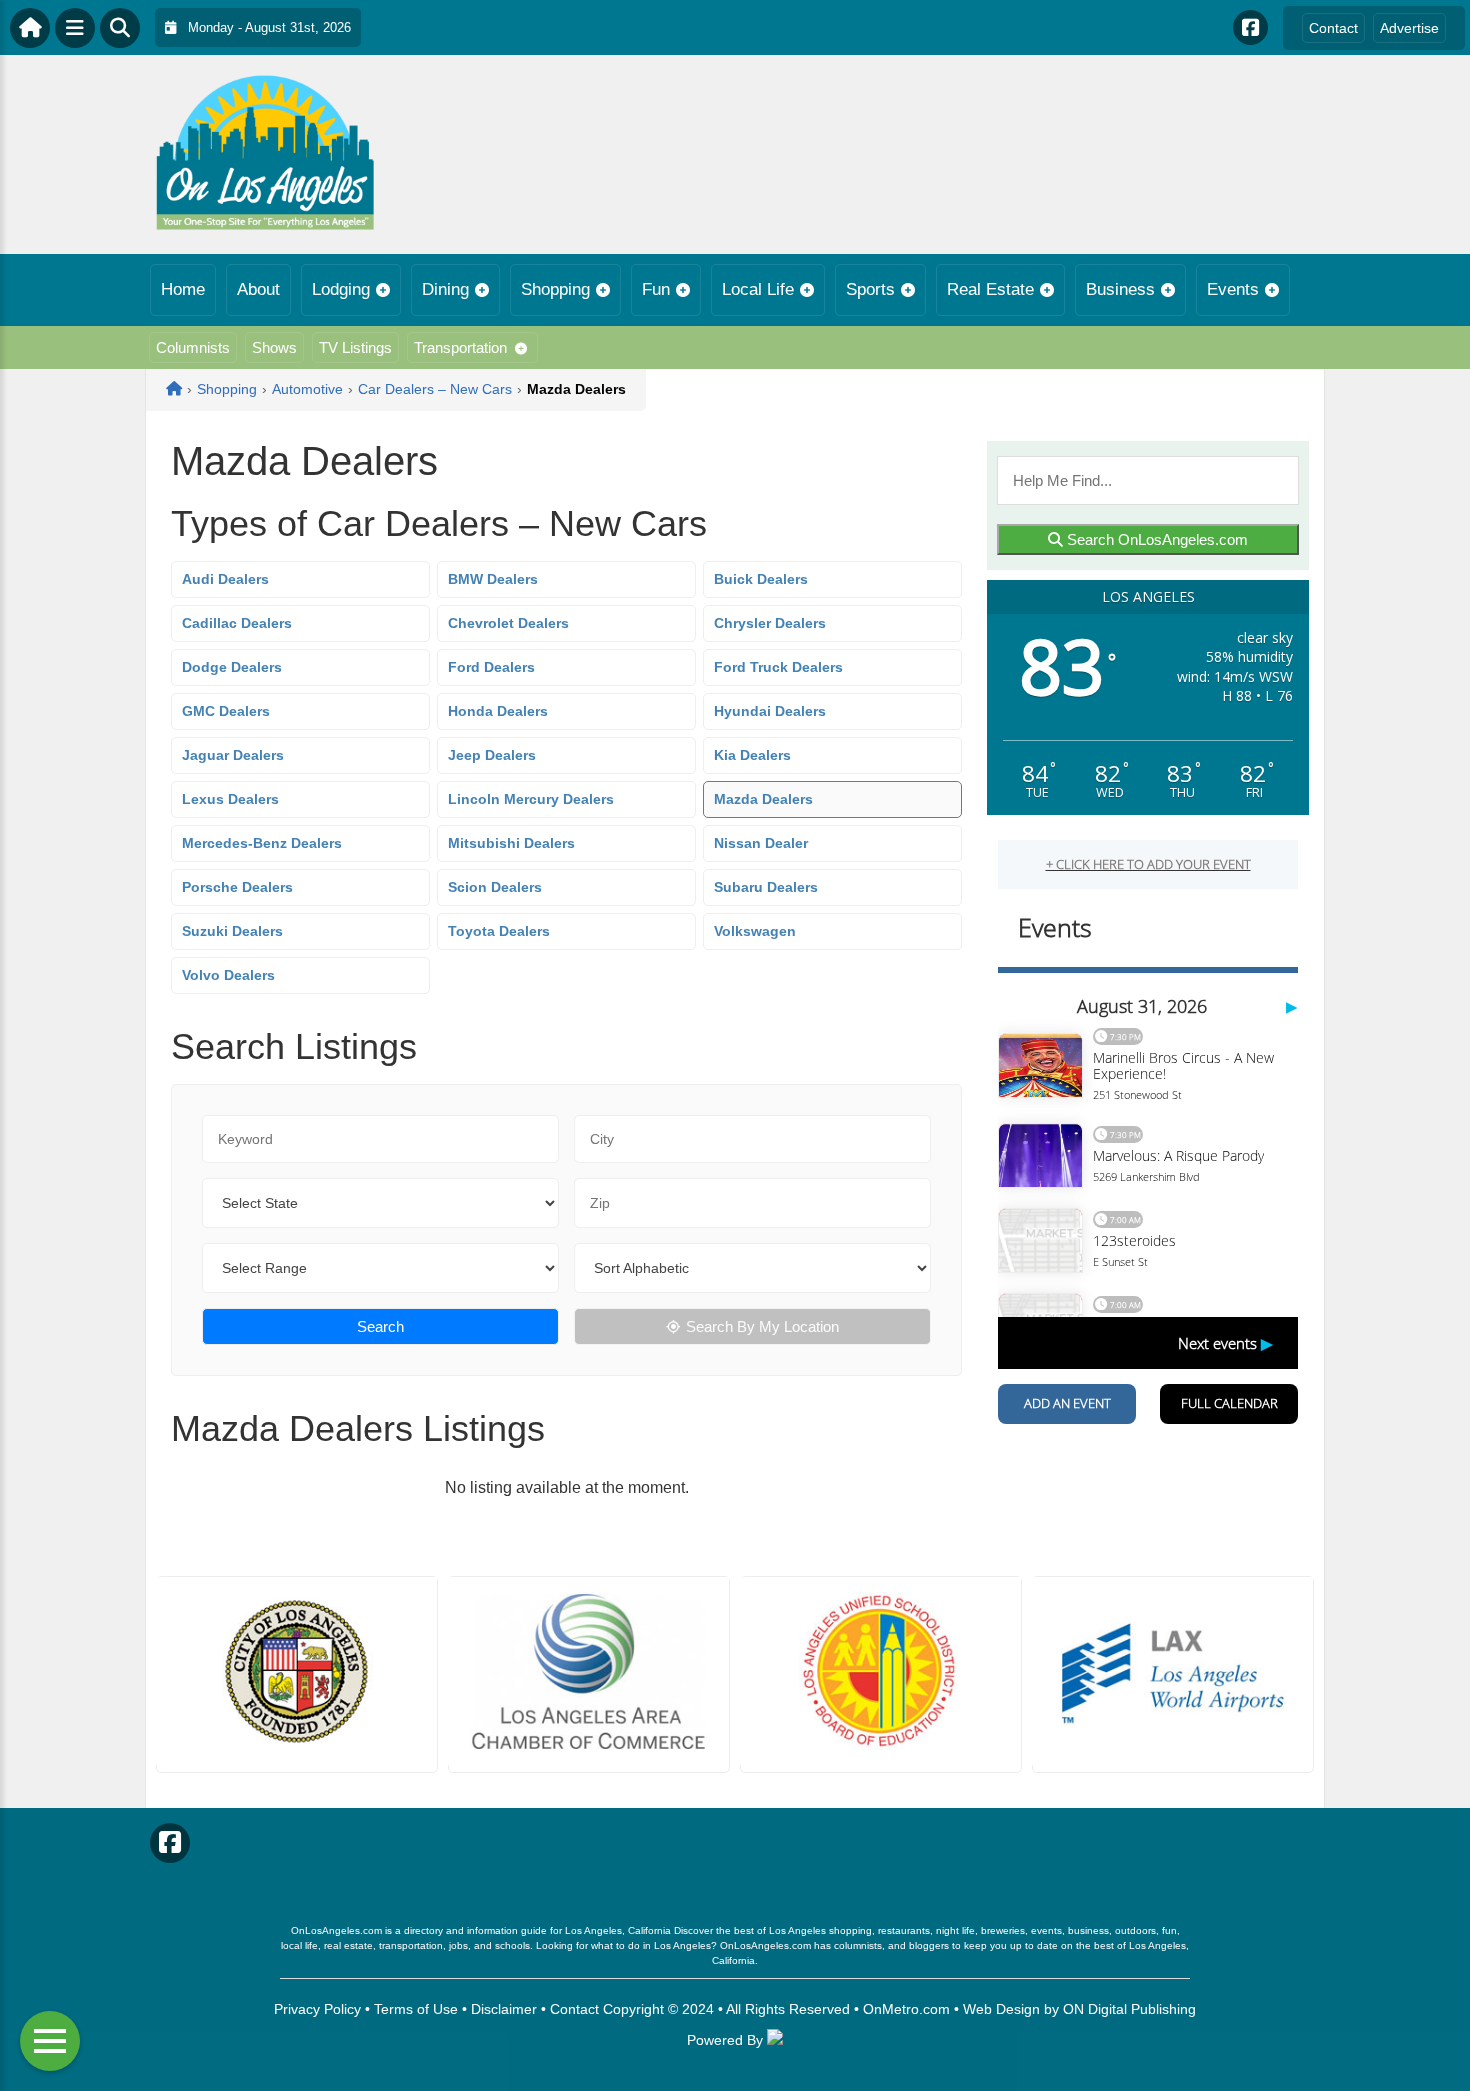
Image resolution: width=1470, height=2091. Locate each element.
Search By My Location (762, 1326)
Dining (445, 289)
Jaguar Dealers (233, 755)
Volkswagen (755, 931)
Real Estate (990, 289)
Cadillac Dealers (237, 623)
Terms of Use (416, 2009)
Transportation (460, 347)
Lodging (341, 289)
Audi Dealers (225, 579)
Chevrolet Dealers (508, 623)
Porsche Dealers (237, 887)
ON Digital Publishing (1129, 2009)
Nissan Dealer (761, 843)
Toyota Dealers (499, 931)
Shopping (555, 289)
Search (380, 1326)
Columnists (193, 347)
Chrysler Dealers (770, 623)
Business (1120, 289)
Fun (656, 289)
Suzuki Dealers (232, 931)
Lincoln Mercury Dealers (531, 799)
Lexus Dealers (230, 799)
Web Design (1001, 2009)
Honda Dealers (498, 711)
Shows (274, 347)
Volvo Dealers (228, 975)
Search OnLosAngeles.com (1155, 539)
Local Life (758, 289)
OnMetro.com (906, 2009)
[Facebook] (1250, 27)
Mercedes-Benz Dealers (262, 843)
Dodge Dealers (232, 667)
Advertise (1409, 28)
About (258, 289)
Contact (1333, 28)
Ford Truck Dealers (778, 667)
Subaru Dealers (766, 887)
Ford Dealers (491, 667)
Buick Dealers (761, 579)
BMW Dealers (493, 579)
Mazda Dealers (763, 799)
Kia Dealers (752, 755)
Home (183, 289)
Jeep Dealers (492, 755)
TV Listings (355, 347)
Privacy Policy (317, 2009)
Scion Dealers (495, 887)
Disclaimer (504, 2009)
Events (1233, 289)
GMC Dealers (226, 711)
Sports (870, 289)
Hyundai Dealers (770, 711)
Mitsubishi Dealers (511, 843)
